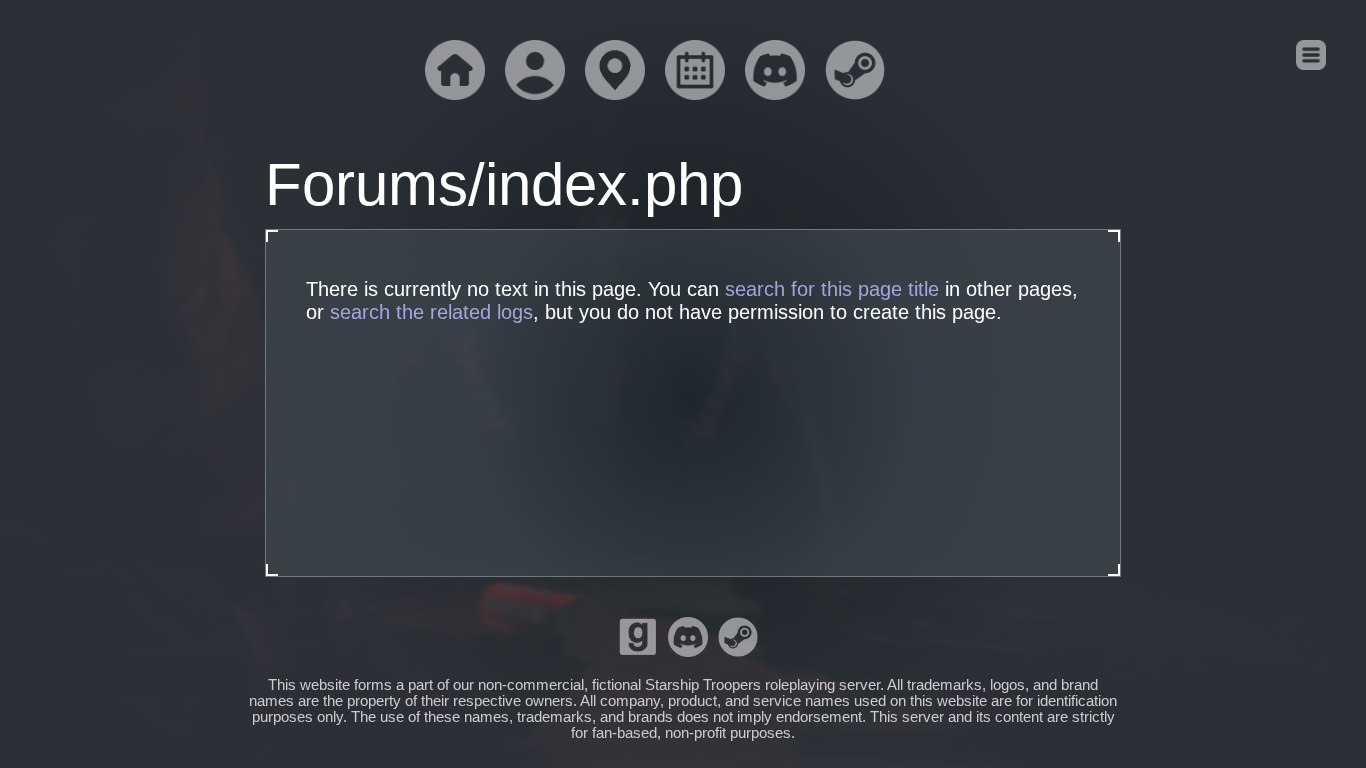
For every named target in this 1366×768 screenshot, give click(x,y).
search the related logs (431, 312)
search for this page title (832, 289)
